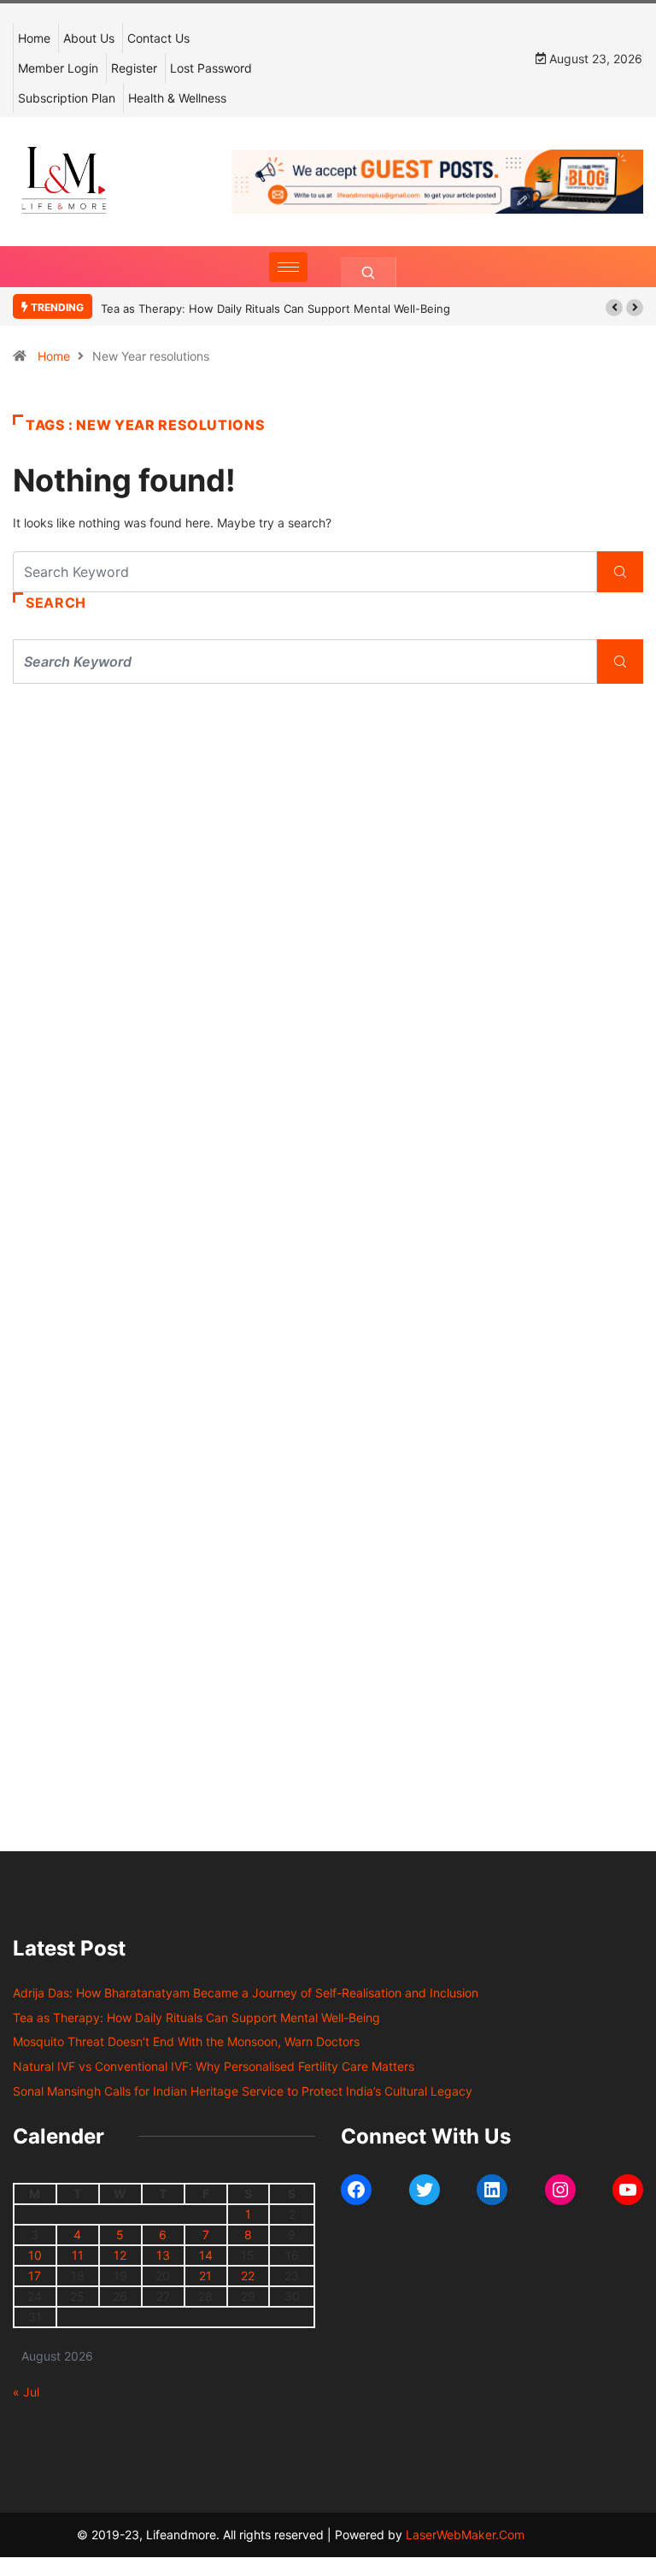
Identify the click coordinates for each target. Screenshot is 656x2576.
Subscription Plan (67, 98)
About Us (89, 38)
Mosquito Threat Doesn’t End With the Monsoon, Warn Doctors (186, 2041)
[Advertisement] (328, 855)
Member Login (58, 68)
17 (35, 2276)
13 (163, 2255)
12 (120, 2255)
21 (205, 2276)
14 (206, 2255)
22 (248, 2276)
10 (35, 2255)
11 (78, 2255)
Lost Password (211, 68)
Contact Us (158, 38)
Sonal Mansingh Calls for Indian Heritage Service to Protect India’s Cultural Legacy (243, 2091)
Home (34, 38)
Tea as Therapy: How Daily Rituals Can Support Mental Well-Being (275, 309)
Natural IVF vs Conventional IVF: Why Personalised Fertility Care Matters (214, 2066)
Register (134, 68)
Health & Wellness (177, 98)
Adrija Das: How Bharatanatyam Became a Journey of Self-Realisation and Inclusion (246, 1993)
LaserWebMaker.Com (465, 2535)
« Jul (26, 2392)
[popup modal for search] (369, 272)
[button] (614, 308)
